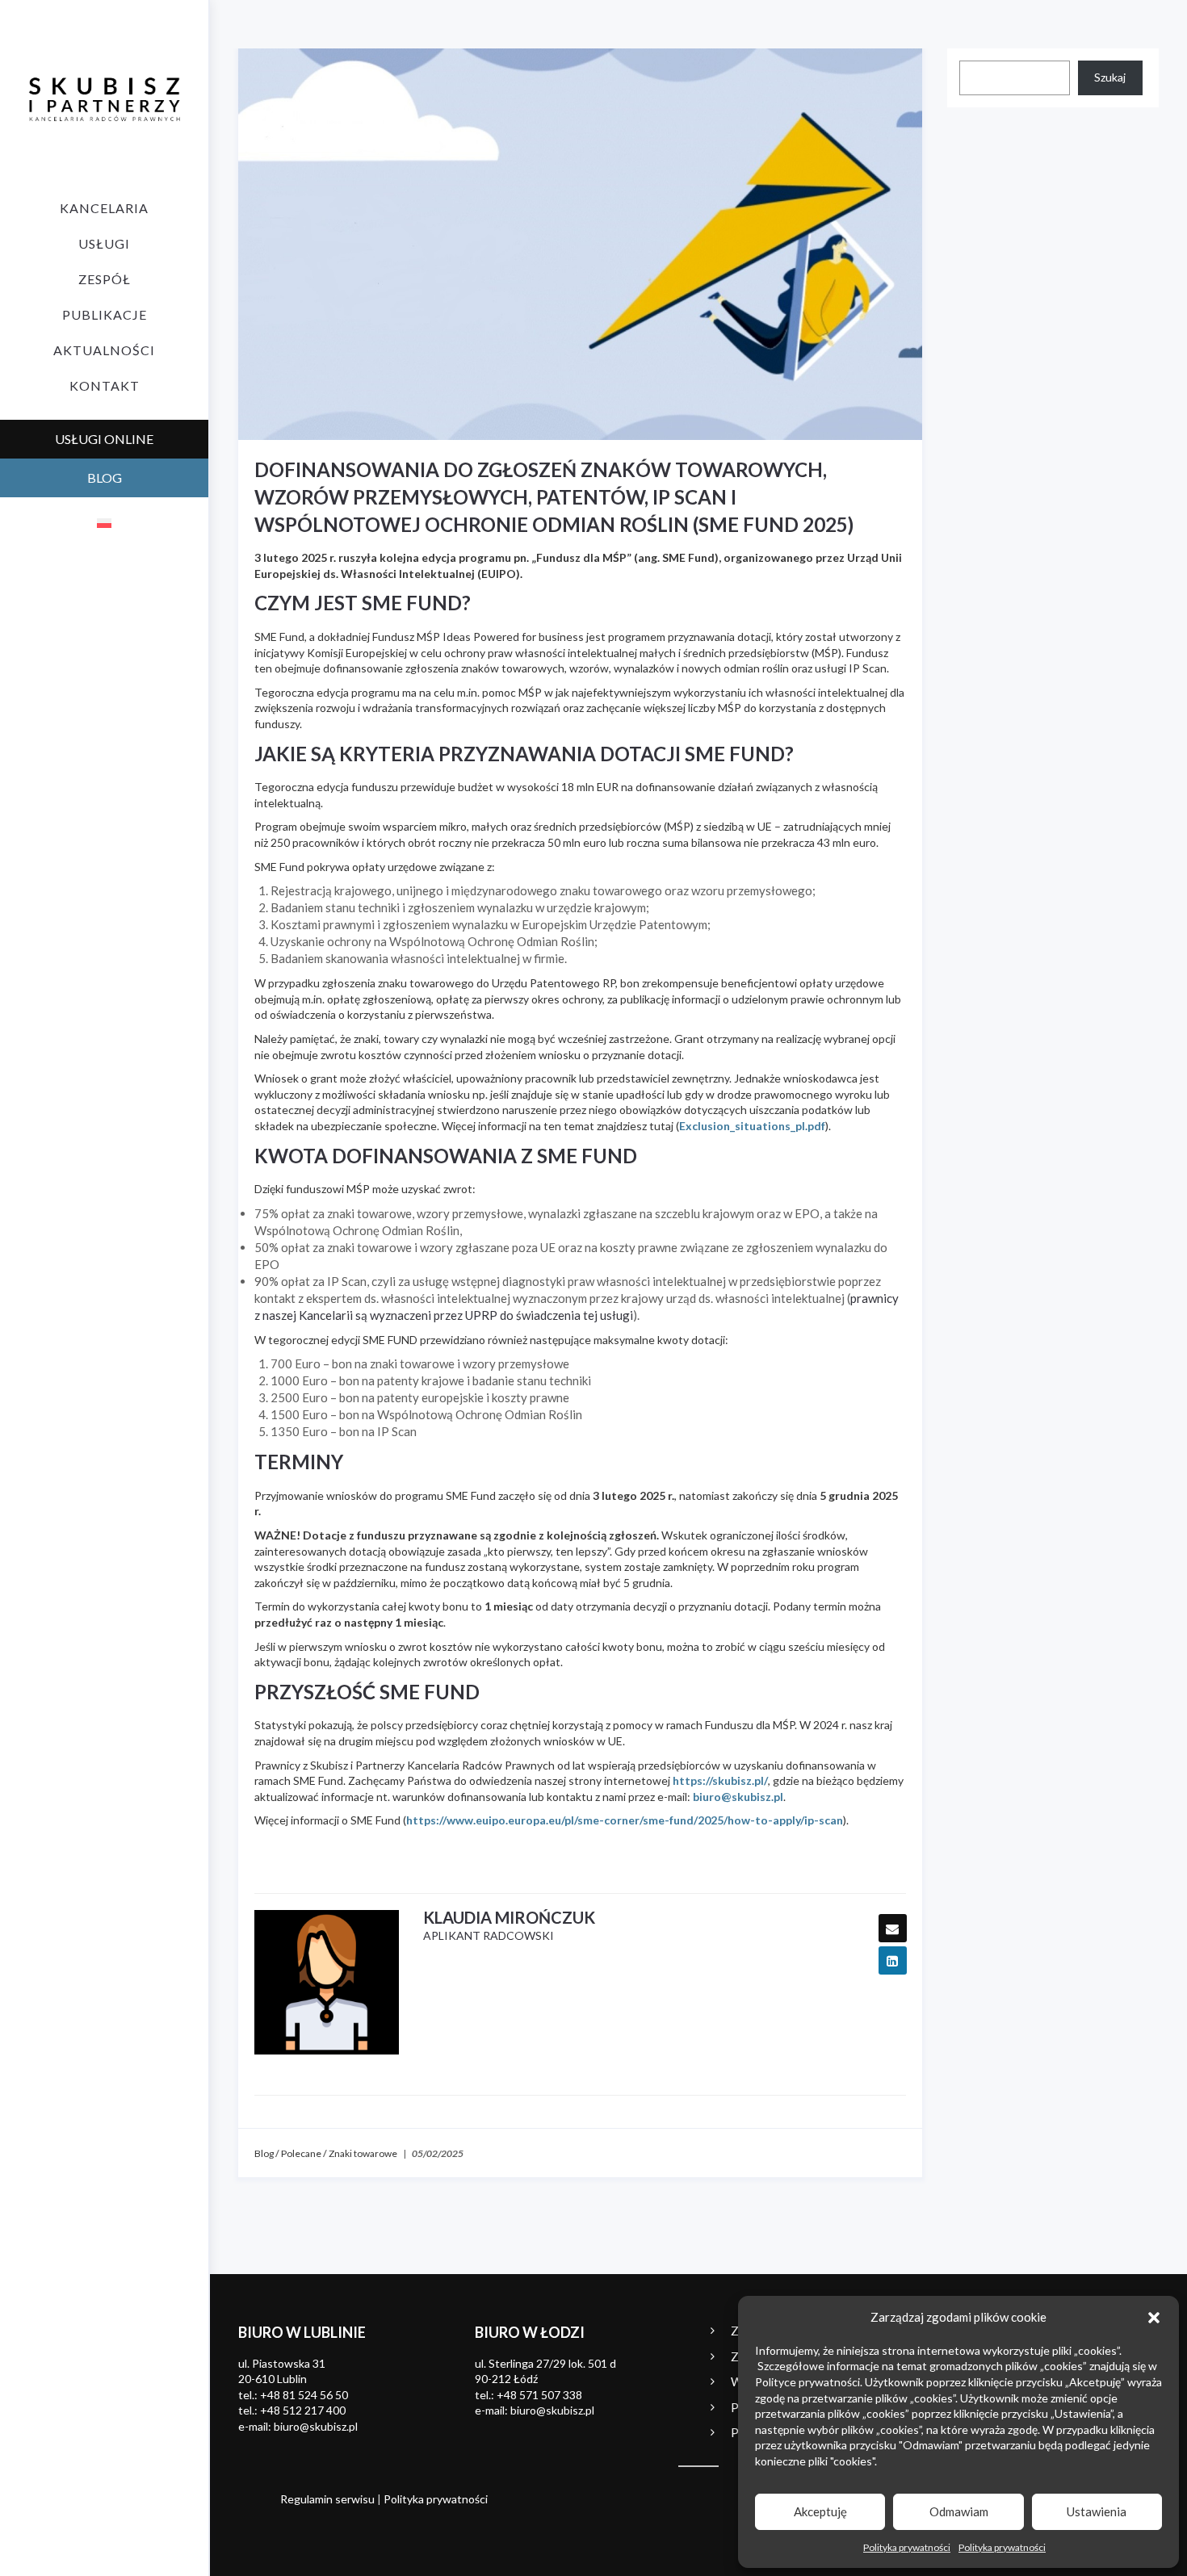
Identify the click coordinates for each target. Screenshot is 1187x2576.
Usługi (104, 243)
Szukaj (1110, 77)
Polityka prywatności (907, 2547)
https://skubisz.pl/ (720, 1780)
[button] (1154, 2318)
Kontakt (105, 385)
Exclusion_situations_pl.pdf (752, 1126)
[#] (327, 1982)
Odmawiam (959, 2511)
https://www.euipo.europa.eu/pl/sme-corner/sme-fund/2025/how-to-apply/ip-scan (625, 1820)
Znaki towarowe (363, 2153)
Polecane (301, 2153)
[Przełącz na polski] (104, 522)
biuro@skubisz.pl (738, 1797)
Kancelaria (104, 208)
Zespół (105, 279)
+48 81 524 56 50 (304, 2395)
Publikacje (105, 314)
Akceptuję (820, 2511)
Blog (264, 2153)
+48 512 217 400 (303, 2410)
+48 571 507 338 (539, 2395)
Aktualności (104, 350)
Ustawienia (1097, 2511)
